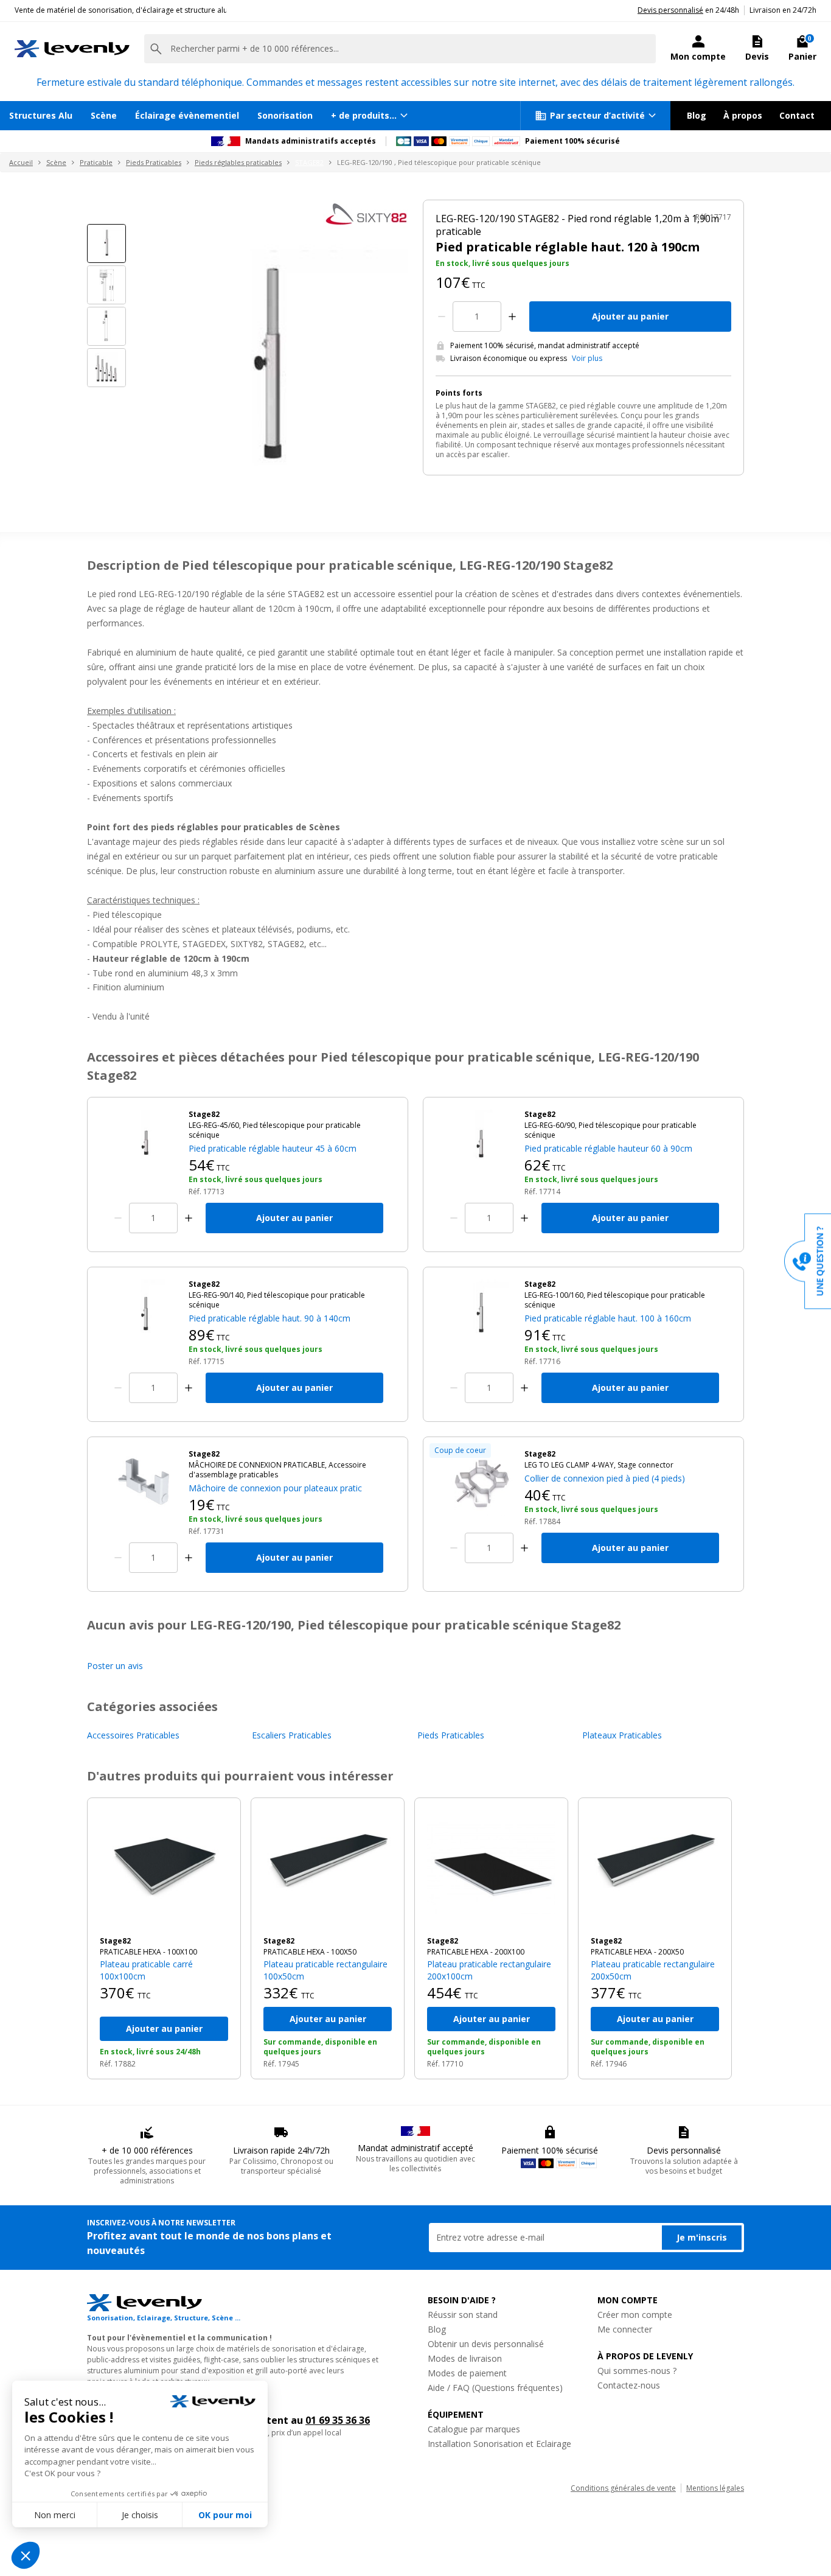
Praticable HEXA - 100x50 (310, 1952)
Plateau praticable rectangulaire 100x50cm (325, 1970)
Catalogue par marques (474, 2429)
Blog (697, 115)
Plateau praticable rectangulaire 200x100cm (489, 1970)
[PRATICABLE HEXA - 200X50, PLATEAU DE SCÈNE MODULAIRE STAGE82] (655, 1867)
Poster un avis (115, 1666)
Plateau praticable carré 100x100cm (146, 1970)
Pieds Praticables (154, 162)
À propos (743, 115)
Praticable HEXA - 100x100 (148, 1952)
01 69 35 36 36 (338, 2420)
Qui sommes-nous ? (637, 2371)
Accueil (21, 162)
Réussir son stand (463, 2315)
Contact (797, 115)
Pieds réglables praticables (238, 162)
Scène (104, 115)
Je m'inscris (702, 2237)
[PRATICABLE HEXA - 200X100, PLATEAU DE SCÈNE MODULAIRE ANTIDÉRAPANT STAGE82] (491, 1867)
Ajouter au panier (630, 316)
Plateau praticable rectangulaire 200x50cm (653, 1970)
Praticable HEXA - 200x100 (476, 1952)
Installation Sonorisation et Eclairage (499, 2444)
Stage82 (115, 1941)
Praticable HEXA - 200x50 (637, 1952)
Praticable (96, 162)
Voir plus (587, 359)
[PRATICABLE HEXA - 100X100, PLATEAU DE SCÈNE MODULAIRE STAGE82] (164, 1867)
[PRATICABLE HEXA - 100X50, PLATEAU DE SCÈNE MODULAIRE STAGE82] (328, 1867)
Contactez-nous (629, 2385)
